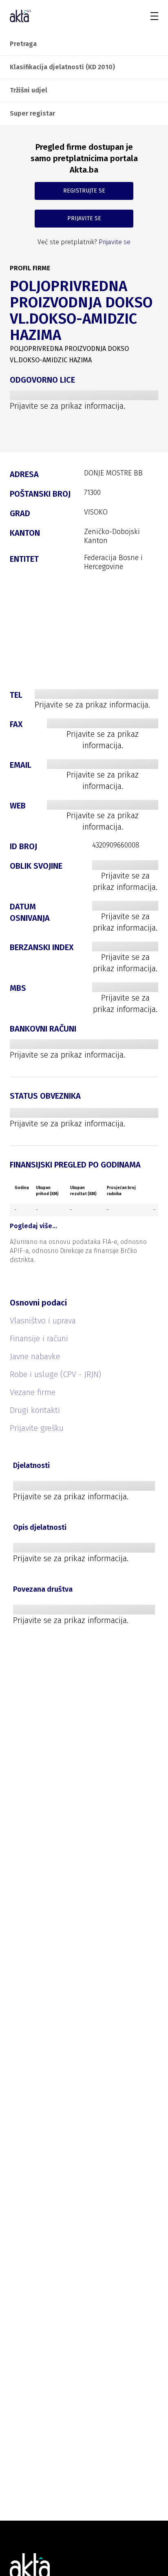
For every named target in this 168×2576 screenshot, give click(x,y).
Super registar (32, 113)
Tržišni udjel (29, 90)
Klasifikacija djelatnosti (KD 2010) (62, 67)
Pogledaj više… (33, 1226)
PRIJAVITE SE (84, 218)
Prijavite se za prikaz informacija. (67, 406)
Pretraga (23, 44)
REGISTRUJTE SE (84, 191)
